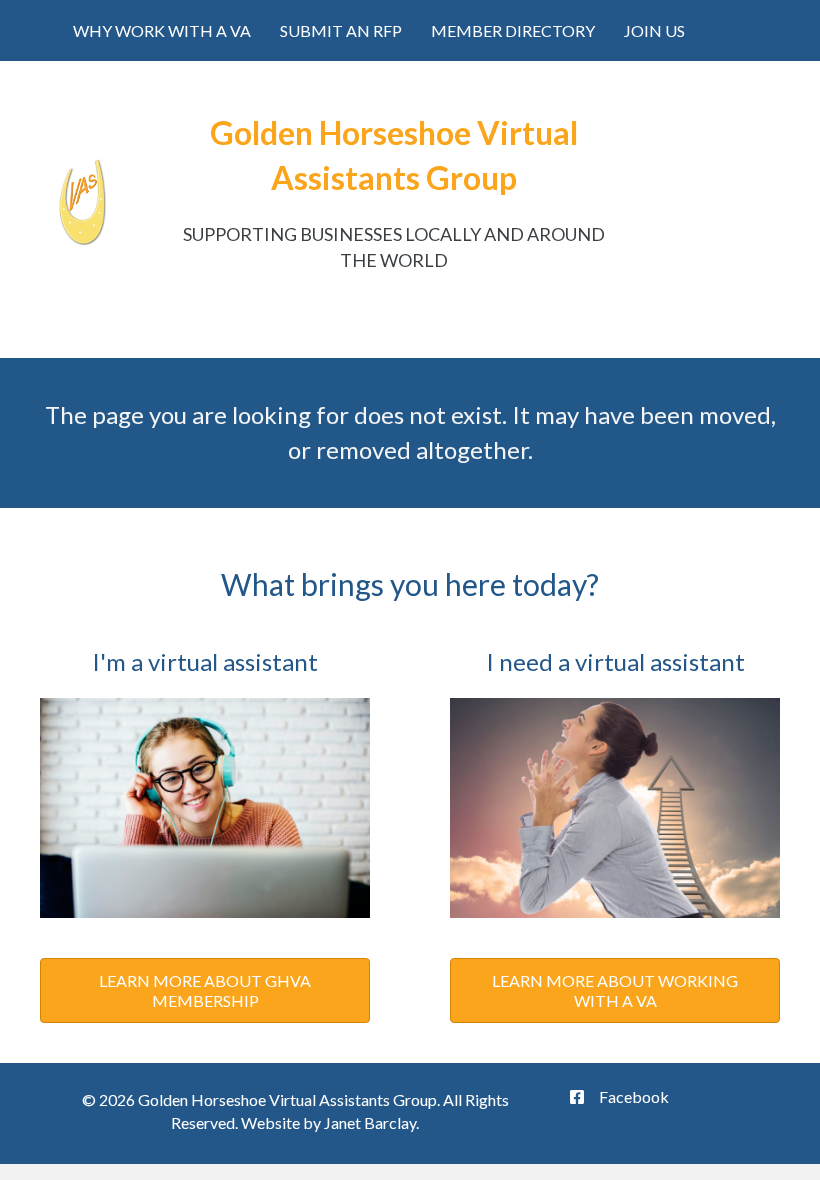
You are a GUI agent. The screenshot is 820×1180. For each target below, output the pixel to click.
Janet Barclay (370, 1122)
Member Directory (513, 30)
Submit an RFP (341, 30)
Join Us (654, 30)
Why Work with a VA (162, 30)
